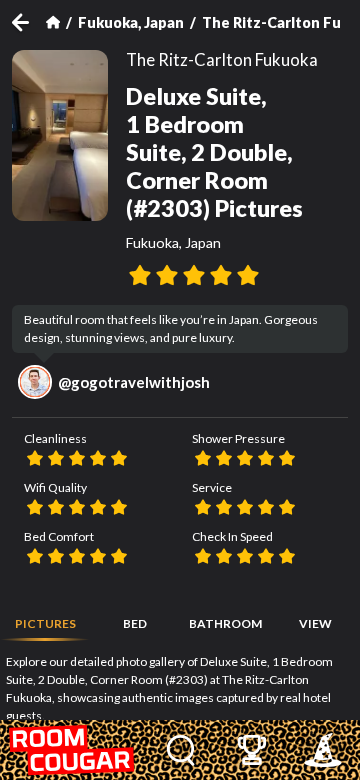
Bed (135, 623)
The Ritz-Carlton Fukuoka (222, 60)
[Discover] (181, 750)
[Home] (53, 22)
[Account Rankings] (252, 750)
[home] (73, 750)
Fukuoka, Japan (131, 22)
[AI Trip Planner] (323, 750)
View (315, 623)
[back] (29, 22)
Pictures (45, 623)
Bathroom (225, 623)
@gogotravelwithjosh (134, 382)
